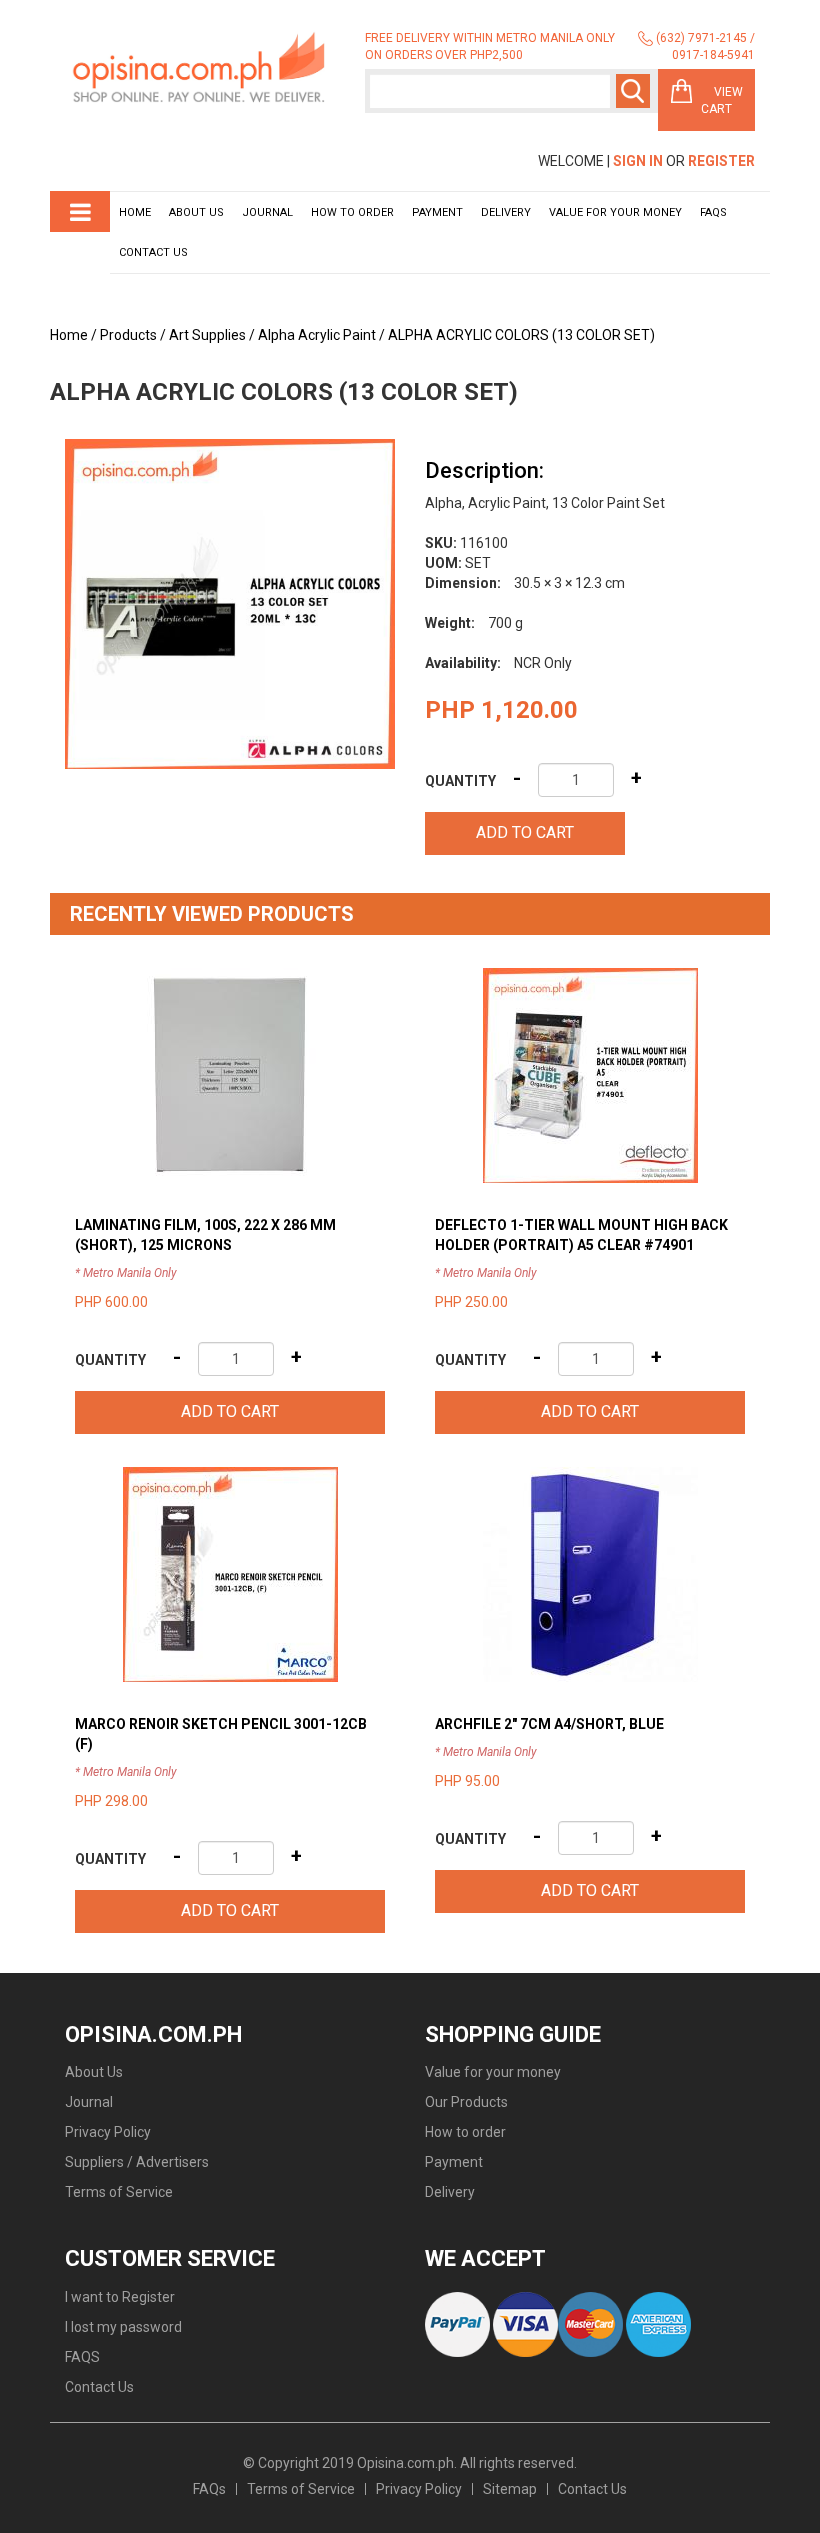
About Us (196, 212)
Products (128, 335)
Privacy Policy (108, 2132)
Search (633, 91)
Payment (437, 212)
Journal (267, 212)
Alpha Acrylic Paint (317, 335)
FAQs (209, 2489)
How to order (352, 212)
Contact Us (153, 252)
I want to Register (120, 2297)
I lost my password (123, 2327)
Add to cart (525, 832)
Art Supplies (207, 335)
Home (135, 212)
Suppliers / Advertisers (137, 2162)
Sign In (638, 161)
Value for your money (615, 212)
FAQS (82, 2357)
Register (721, 161)
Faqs (713, 212)
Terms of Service (119, 2192)
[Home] (200, 68)
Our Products (466, 2102)
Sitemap (510, 2489)
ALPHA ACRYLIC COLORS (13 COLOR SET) (521, 335)
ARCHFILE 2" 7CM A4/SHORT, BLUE (549, 1724)
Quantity (460, 781)
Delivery (506, 212)
